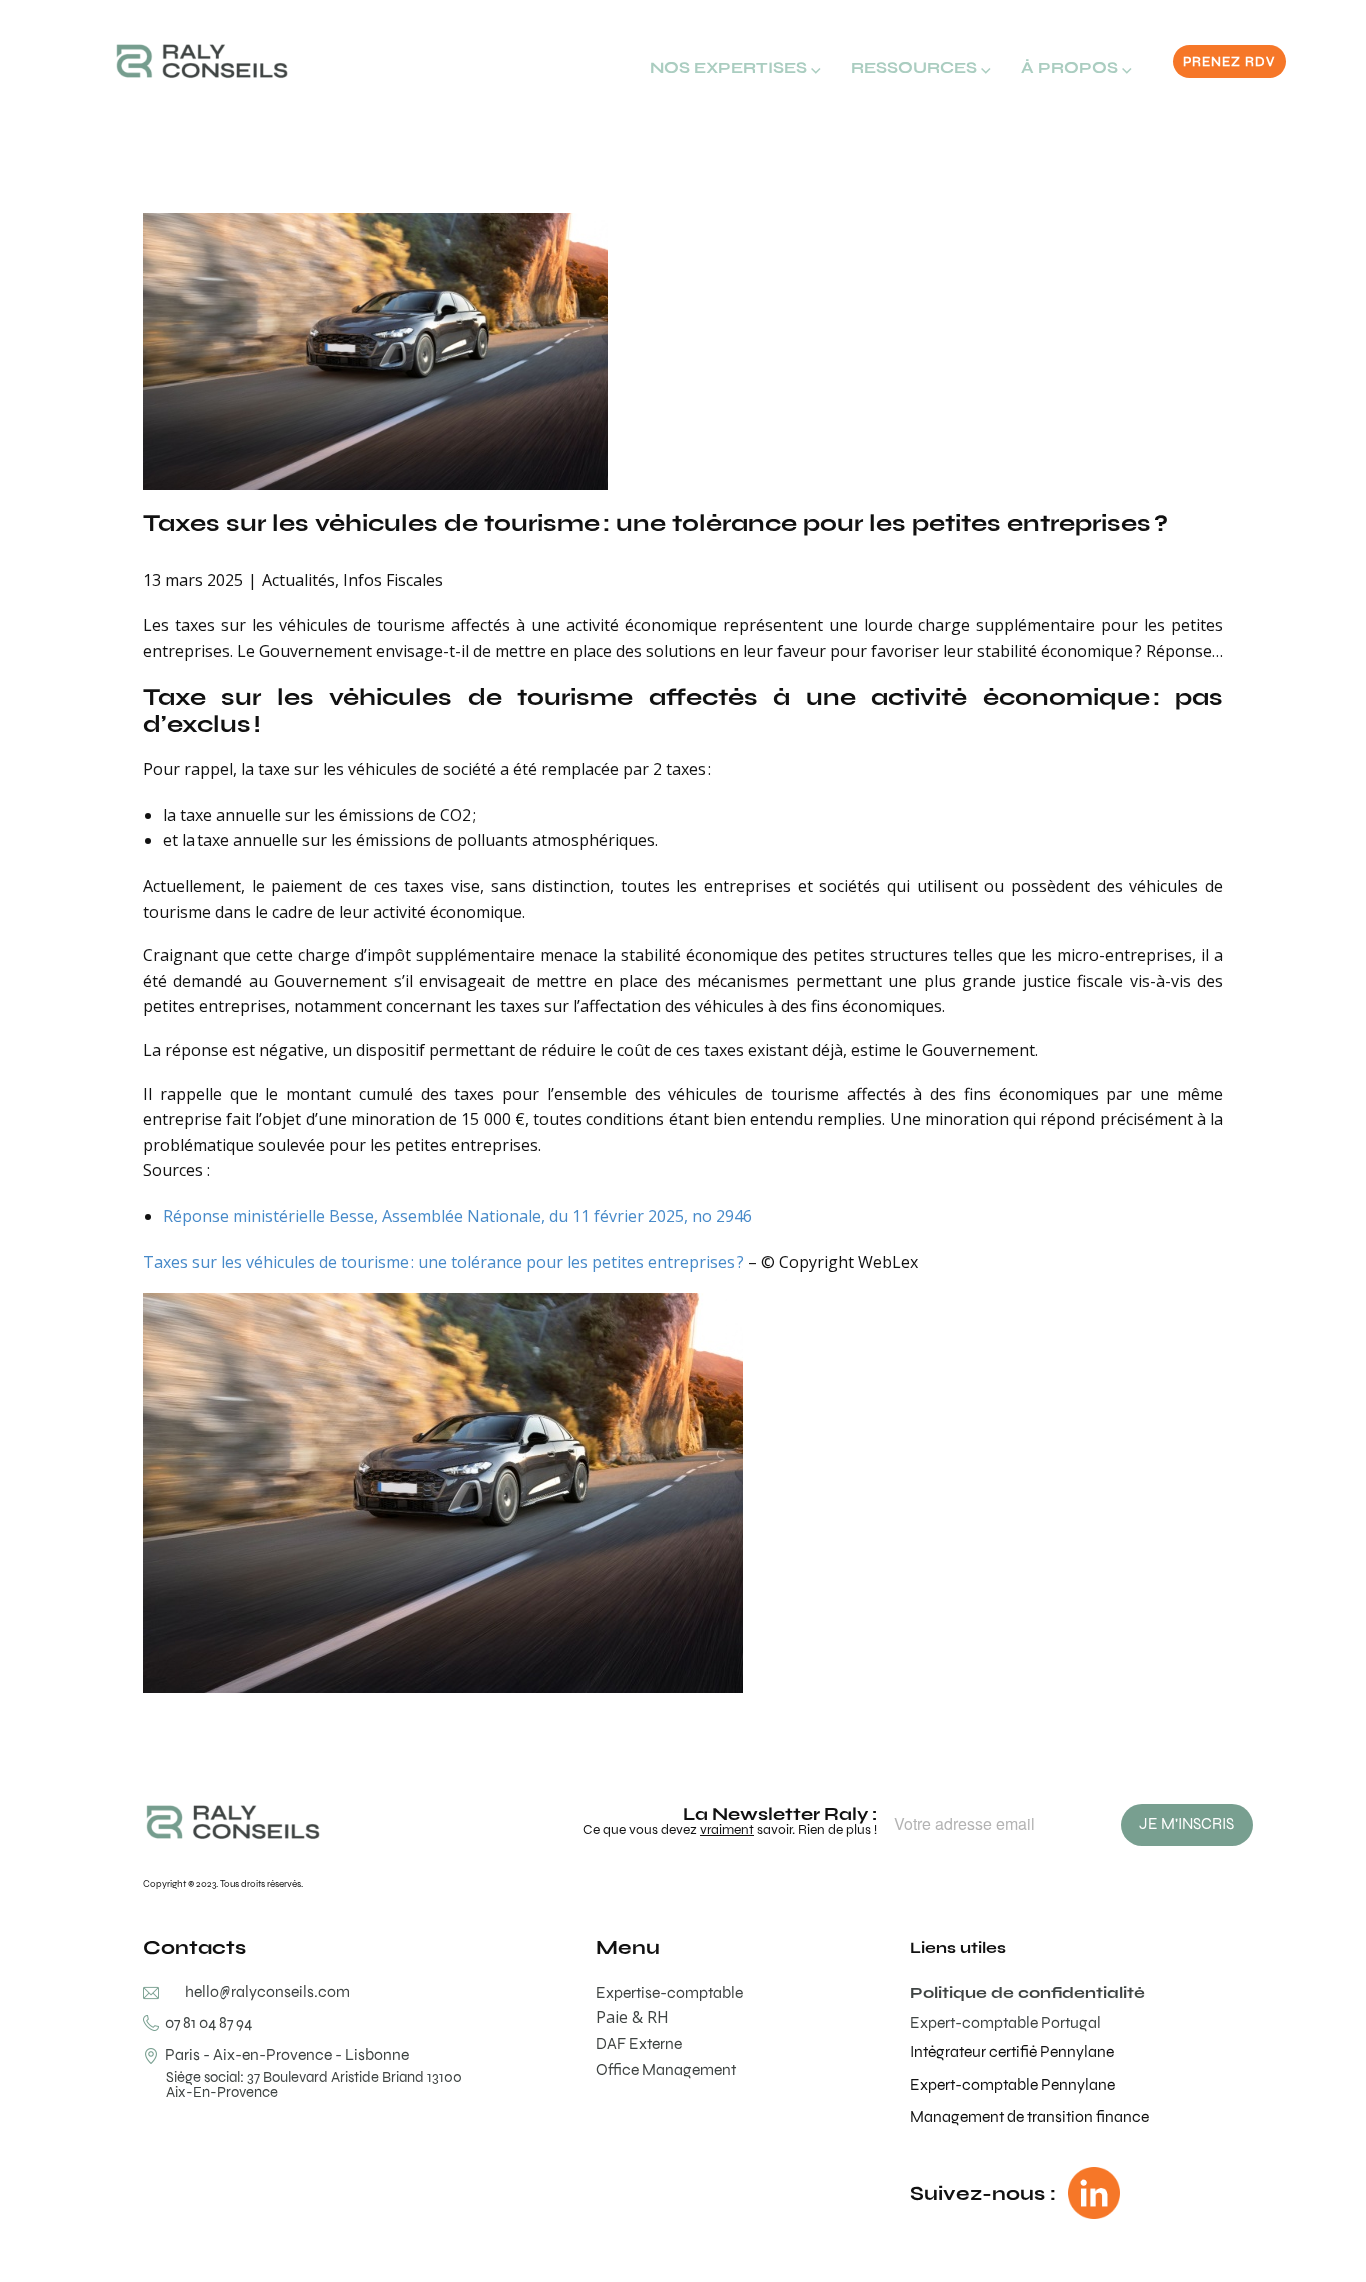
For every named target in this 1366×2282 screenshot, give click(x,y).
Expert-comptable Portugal (1005, 2022)
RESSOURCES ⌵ (921, 67)
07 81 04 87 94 (205, 2022)
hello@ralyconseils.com (267, 1991)
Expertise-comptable (669, 1992)
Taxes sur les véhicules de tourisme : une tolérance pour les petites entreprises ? (655, 522)
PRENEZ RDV (1229, 61)
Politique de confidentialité (1027, 1992)
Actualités (298, 580)
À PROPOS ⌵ (1076, 67)
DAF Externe (639, 2043)
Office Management (666, 2069)
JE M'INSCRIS (1186, 1823)
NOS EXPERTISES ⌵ (735, 67)
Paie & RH (632, 2017)
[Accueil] (202, 61)
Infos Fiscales (393, 580)
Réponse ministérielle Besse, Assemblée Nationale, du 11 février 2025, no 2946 (457, 1216)
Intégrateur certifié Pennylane (1012, 2051)
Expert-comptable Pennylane (1012, 2084)
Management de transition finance (1029, 2116)
